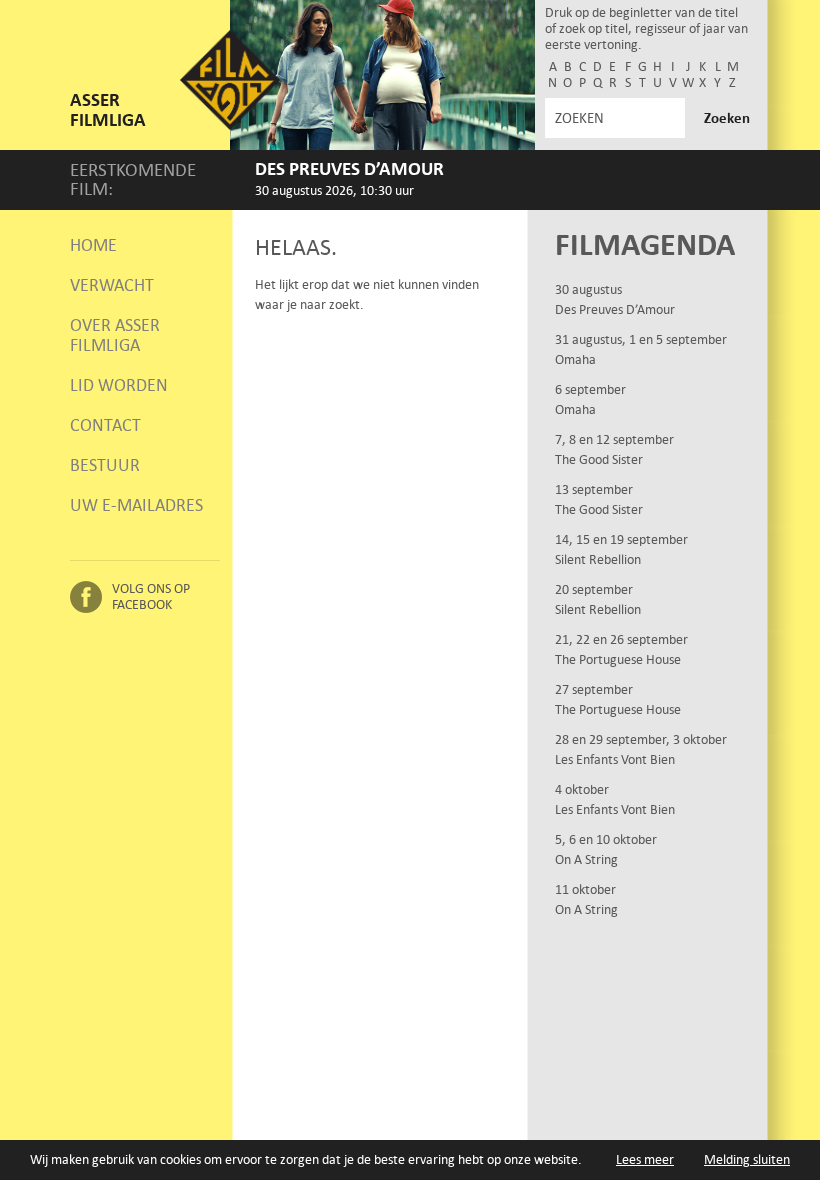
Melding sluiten (747, 1159)
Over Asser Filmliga (115, 335)
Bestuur (105, 465)
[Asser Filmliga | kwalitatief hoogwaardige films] (230, 125)
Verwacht (112, 285)
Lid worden (119, 385)
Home (93, 245)
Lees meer (645, 1159)
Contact (105, 425)
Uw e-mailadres (136, 505)
